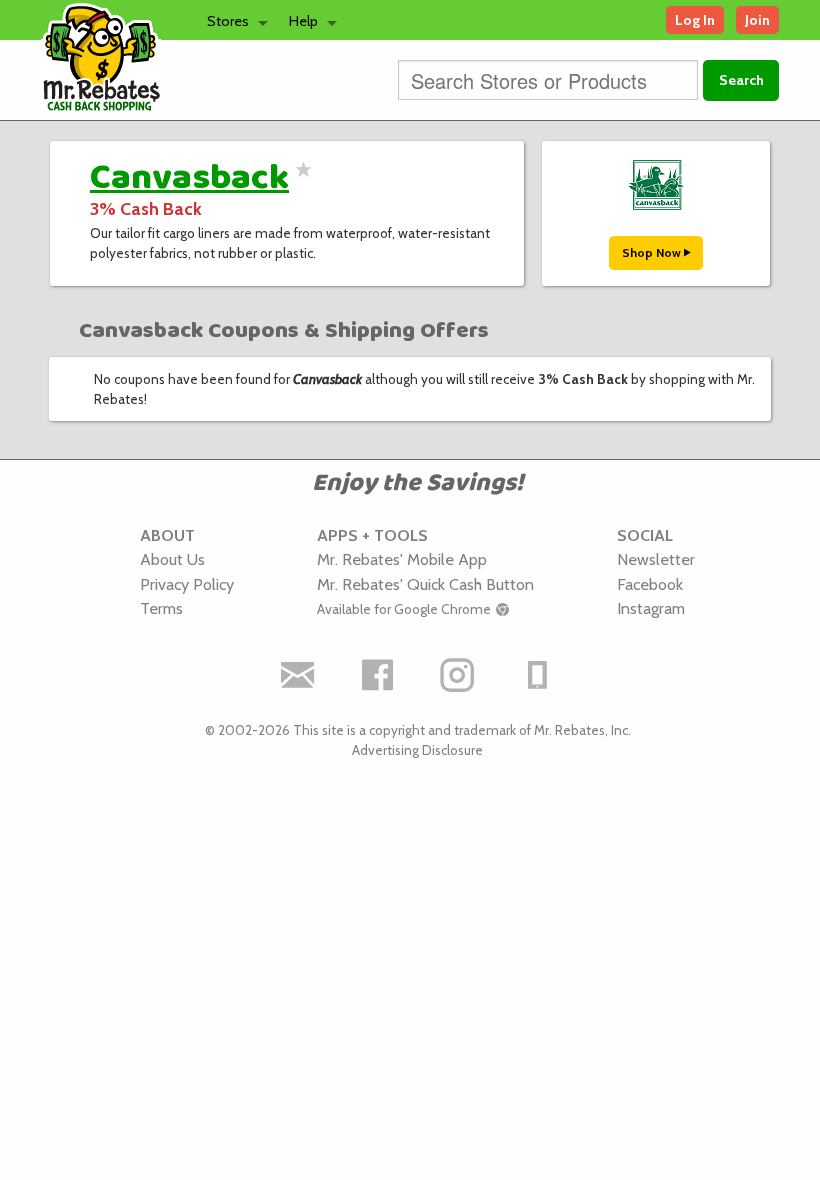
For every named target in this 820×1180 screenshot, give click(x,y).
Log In (695, 20)
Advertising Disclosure (417, 750)
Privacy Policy (187, 584)
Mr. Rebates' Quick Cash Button (425, 584)
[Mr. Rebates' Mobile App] (538, 675)
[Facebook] (378, 675)
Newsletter (656, 559)
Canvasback (189, 178)
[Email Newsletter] (298, 675)
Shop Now (653, 252)
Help (303, 21)
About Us (172, 559)
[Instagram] (458, 675)
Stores (228, 21)
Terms (161, 608)
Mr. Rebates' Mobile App (402, 559)
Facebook (650, 584)
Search (741, 80)
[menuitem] (232, 20)
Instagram (651, 608)
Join (757, 20)
